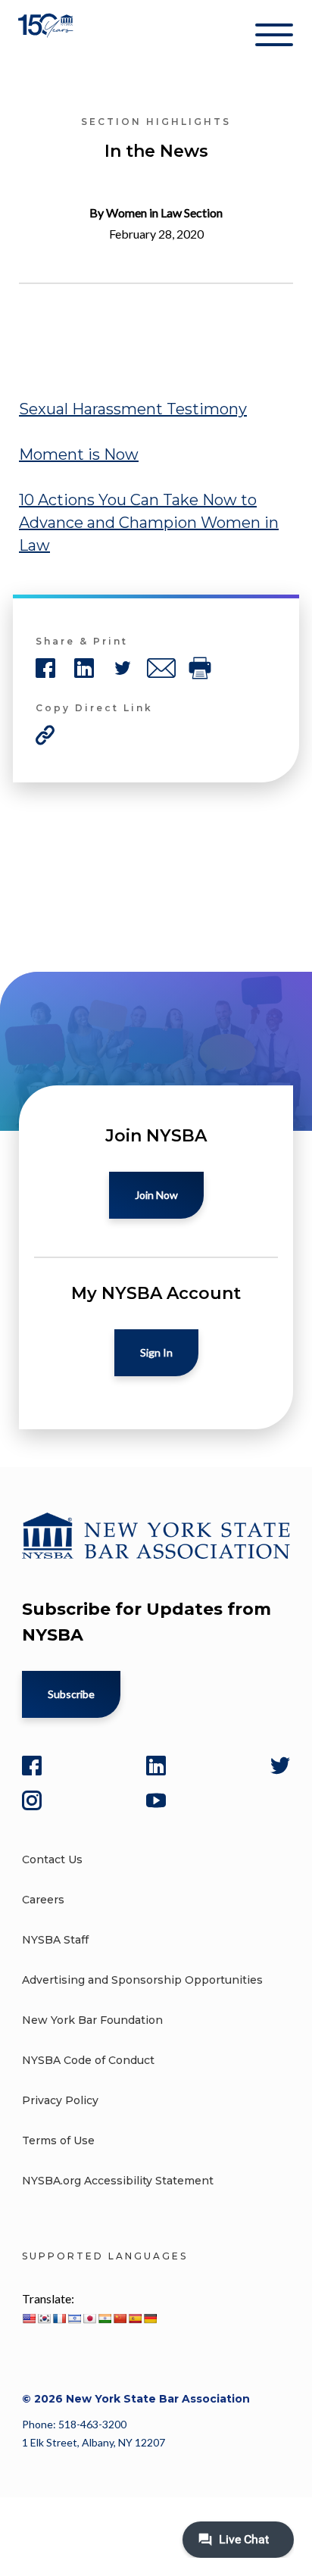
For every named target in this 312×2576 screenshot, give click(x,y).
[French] (59, 2318)
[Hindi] (105, 2318)
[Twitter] (280, 1766)
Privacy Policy (60, 2100)
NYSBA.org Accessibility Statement (118, 2181)
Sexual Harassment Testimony (133, 409)
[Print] (200, 668)
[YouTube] (156, 1800)
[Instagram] (32, 1800)
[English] (29, 2318)
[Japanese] (89, 2318)
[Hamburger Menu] (274, 38)
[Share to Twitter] (123, 668)
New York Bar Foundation (92, 2020)
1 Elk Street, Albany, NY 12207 (94, 2442)
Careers (43, 1900)
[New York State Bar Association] (47, 37)
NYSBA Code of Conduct (88, 2060)
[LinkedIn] (156, 1766)
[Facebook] (32, 1766)
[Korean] (44, 2318)
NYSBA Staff (55, 1940)
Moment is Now (79, 454)
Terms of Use (58, 2140)
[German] (150, 2318)
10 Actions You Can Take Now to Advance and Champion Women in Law (149, 523)
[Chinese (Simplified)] (120, 2318)
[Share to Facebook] (45, 668)
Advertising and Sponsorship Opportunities (142, 1980)
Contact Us (52, 1859)
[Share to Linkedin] (84, 668)
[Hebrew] (74, 2318)
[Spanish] (135, 2318)
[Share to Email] (161, 668)
